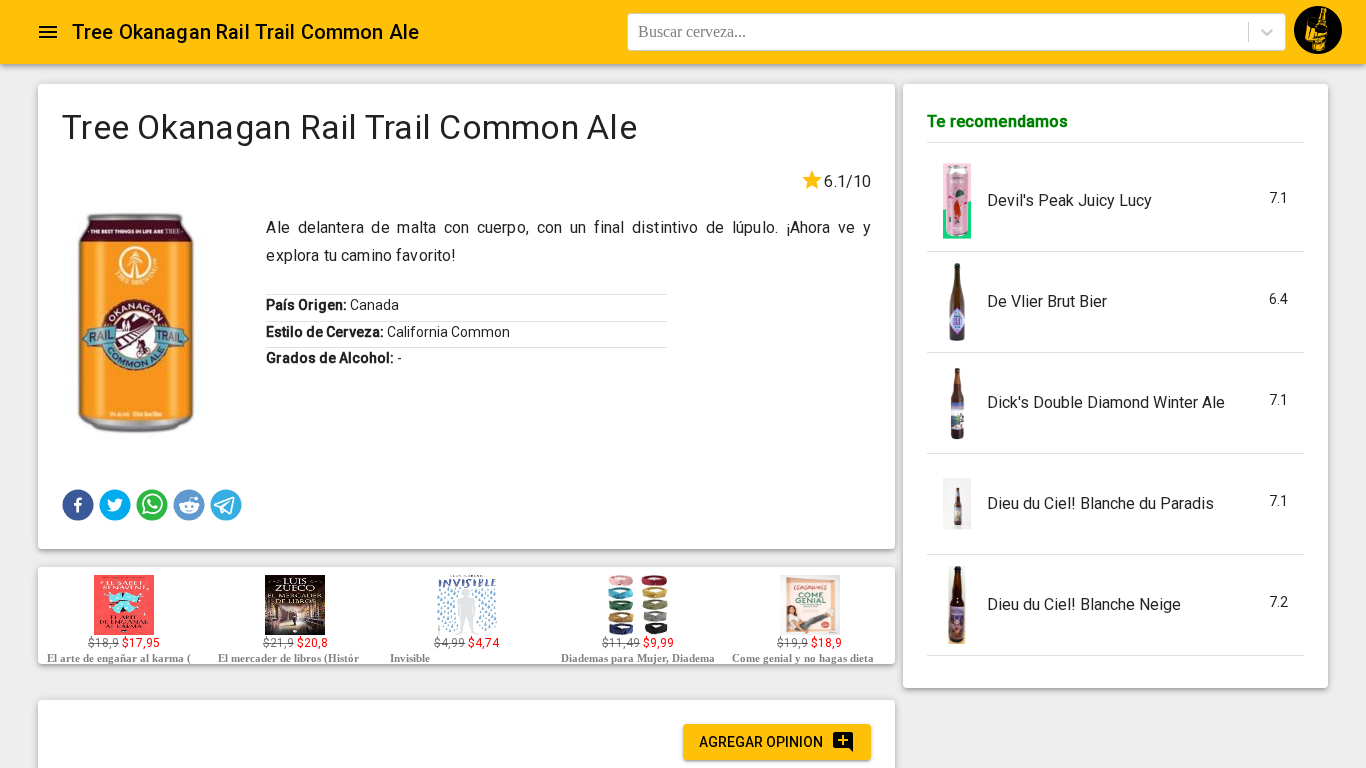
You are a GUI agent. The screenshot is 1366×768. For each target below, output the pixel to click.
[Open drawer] (48, 32)
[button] (78, 505)
